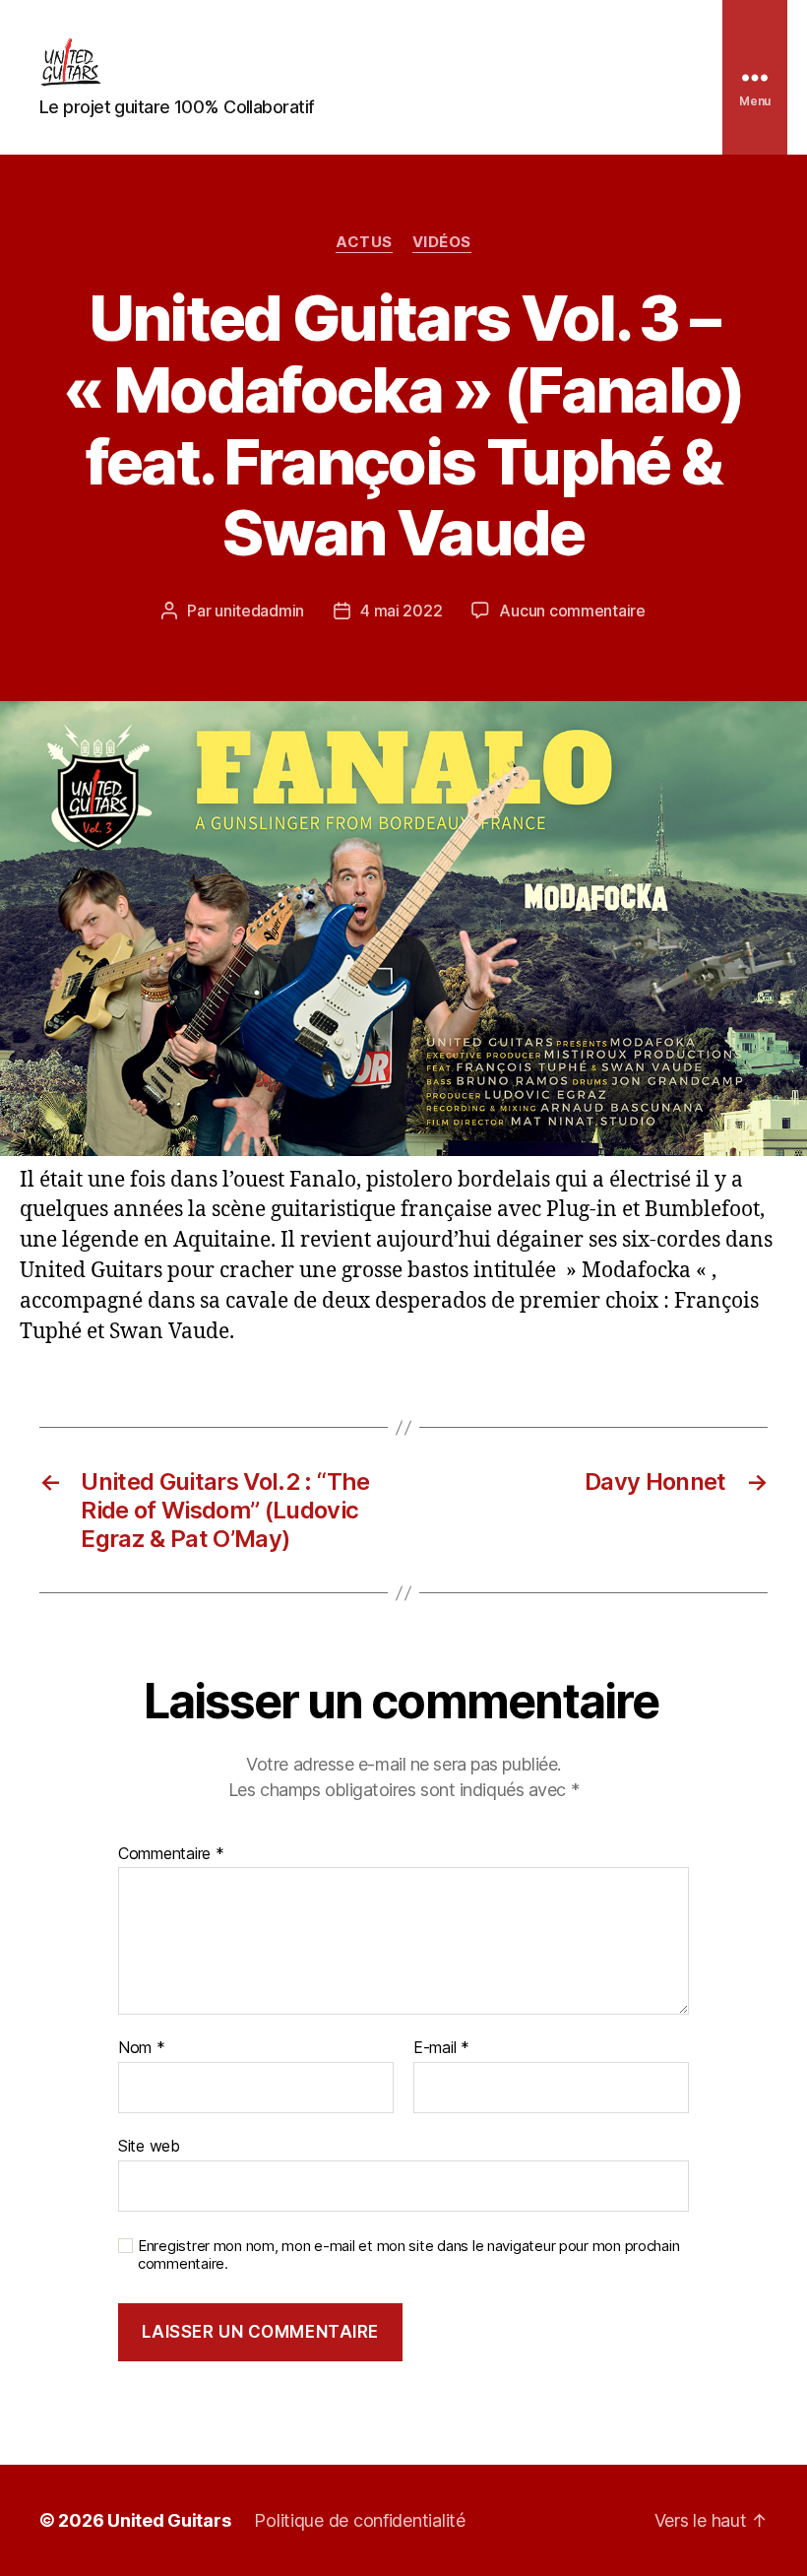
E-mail (441, 2048)
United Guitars (169, 2520)
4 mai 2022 (401, 611)
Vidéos (442, 242)
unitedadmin (259, 611)
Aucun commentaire (572, 611)
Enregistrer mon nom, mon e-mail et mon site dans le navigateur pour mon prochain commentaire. (408, 2255)
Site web (149, 2145)
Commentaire (171, 1854)
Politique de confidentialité (359, 2520)
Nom (142, 2048)
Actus (364, 242)
